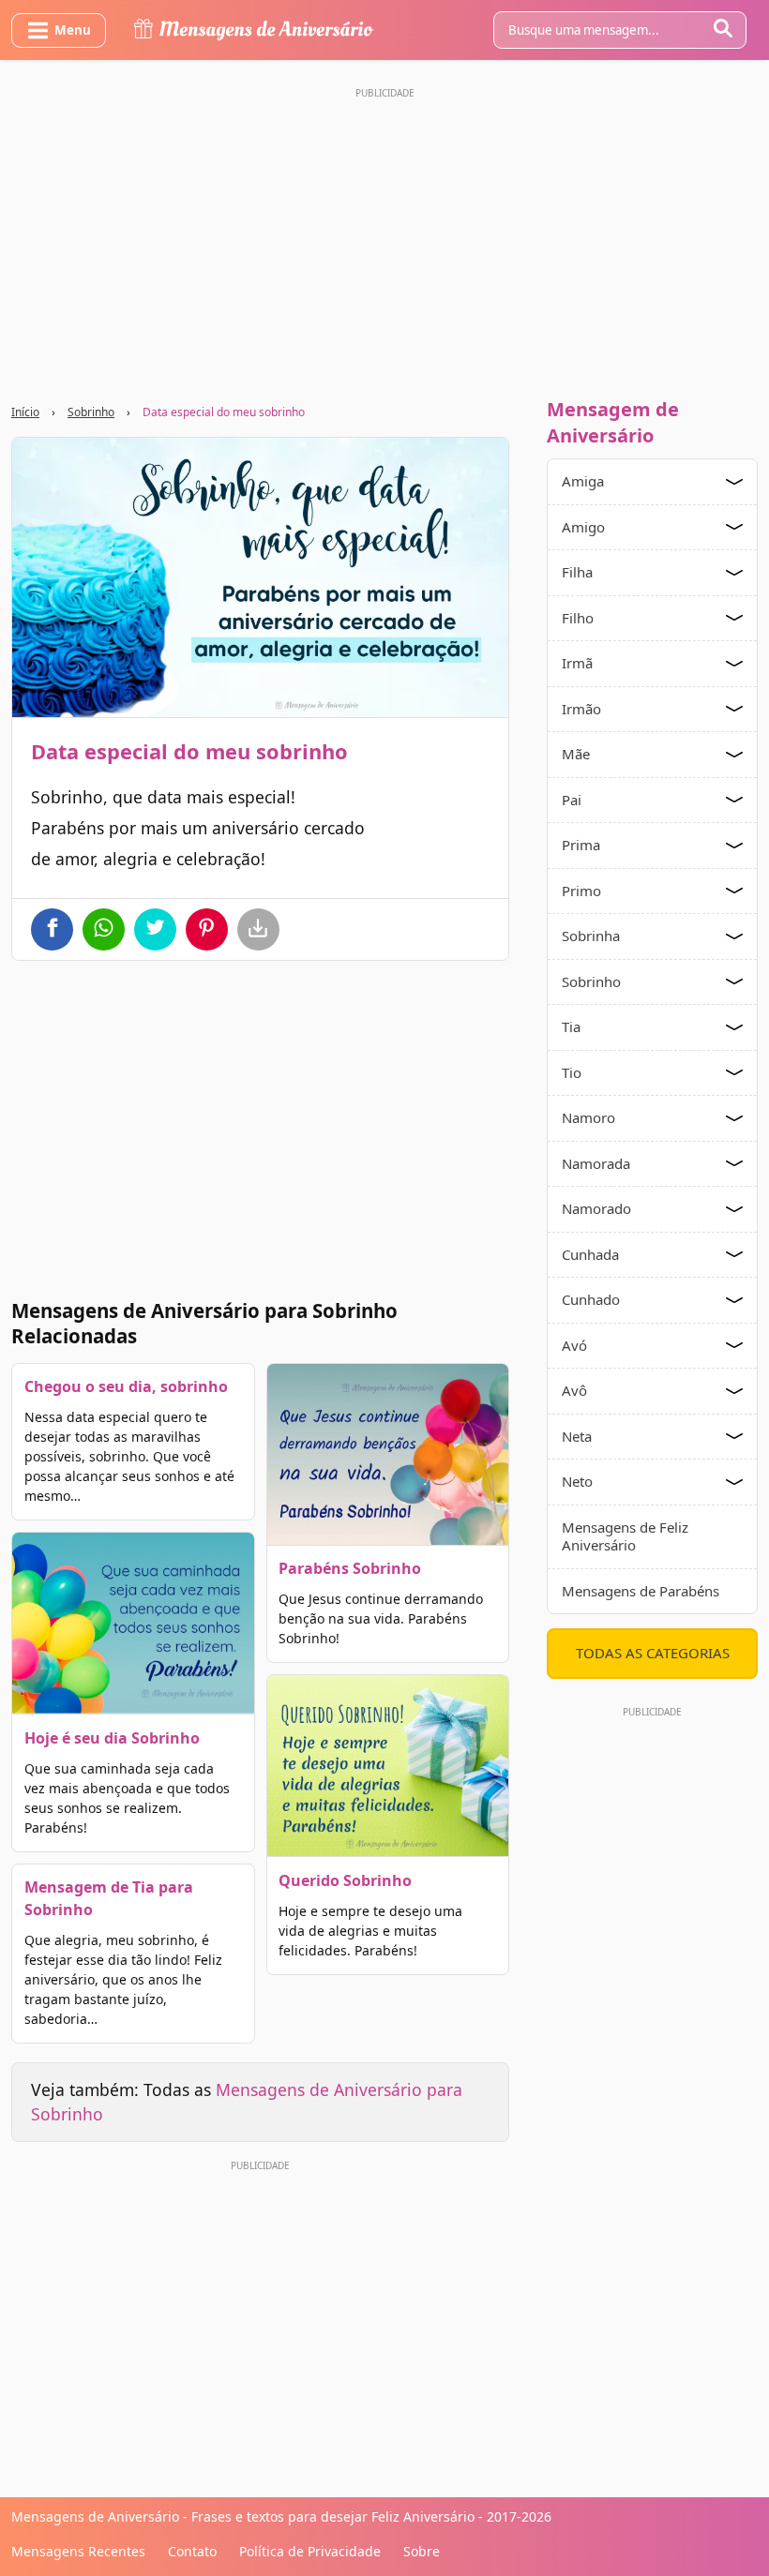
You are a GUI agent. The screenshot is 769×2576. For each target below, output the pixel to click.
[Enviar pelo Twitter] (155, 929)
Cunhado (591, 1299)
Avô (574, 1390)
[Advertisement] (384, 237)
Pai (572, 800)
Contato (192, 2551)
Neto (577, 1481)
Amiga (583, 481)
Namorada (596, 1163)
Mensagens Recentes (78, 2551)
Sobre (422, 2551)
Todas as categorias (653, 1653)
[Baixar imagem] (258, 929)
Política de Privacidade (310, 2551)
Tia (571, 1026)
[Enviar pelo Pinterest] (207, 929)
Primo (581, 891)
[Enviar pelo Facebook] (52, 929)
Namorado (596, 1208)
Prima (581, 845)
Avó (574, 1345)
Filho (578, 618)
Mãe (576, 754)
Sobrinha (591, 936)
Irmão (581, 709)
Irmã (577, 663)
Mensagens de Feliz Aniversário (625, 1536)
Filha (577, 572)
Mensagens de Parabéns (641, 1591)
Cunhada (590, 1254)
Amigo (583, 527)
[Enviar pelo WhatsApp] (104, 929)
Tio (572, 1072)
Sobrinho (91, 412)
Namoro (588, 1117)
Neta (577, 1436)
